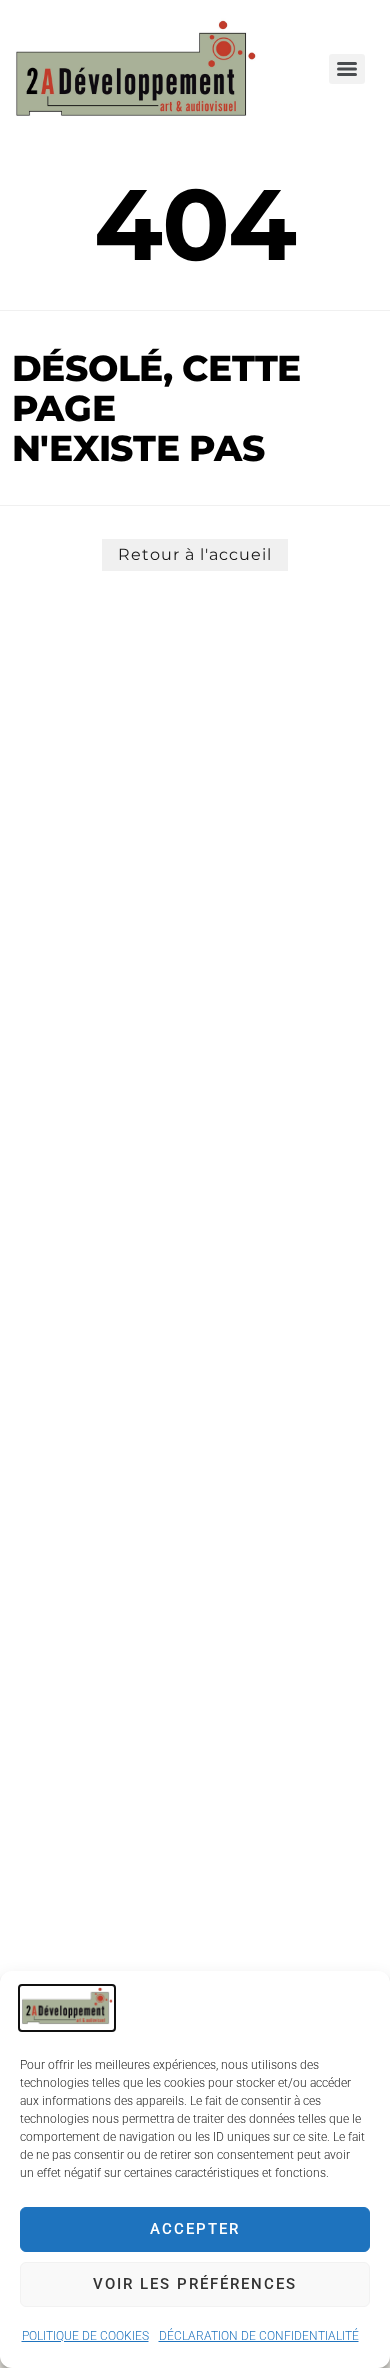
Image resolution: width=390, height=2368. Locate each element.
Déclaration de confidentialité (259, 2336)
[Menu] (347, 69)
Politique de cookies (85, 2336)
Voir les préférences (195, 2284)
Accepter (195, 2229)
